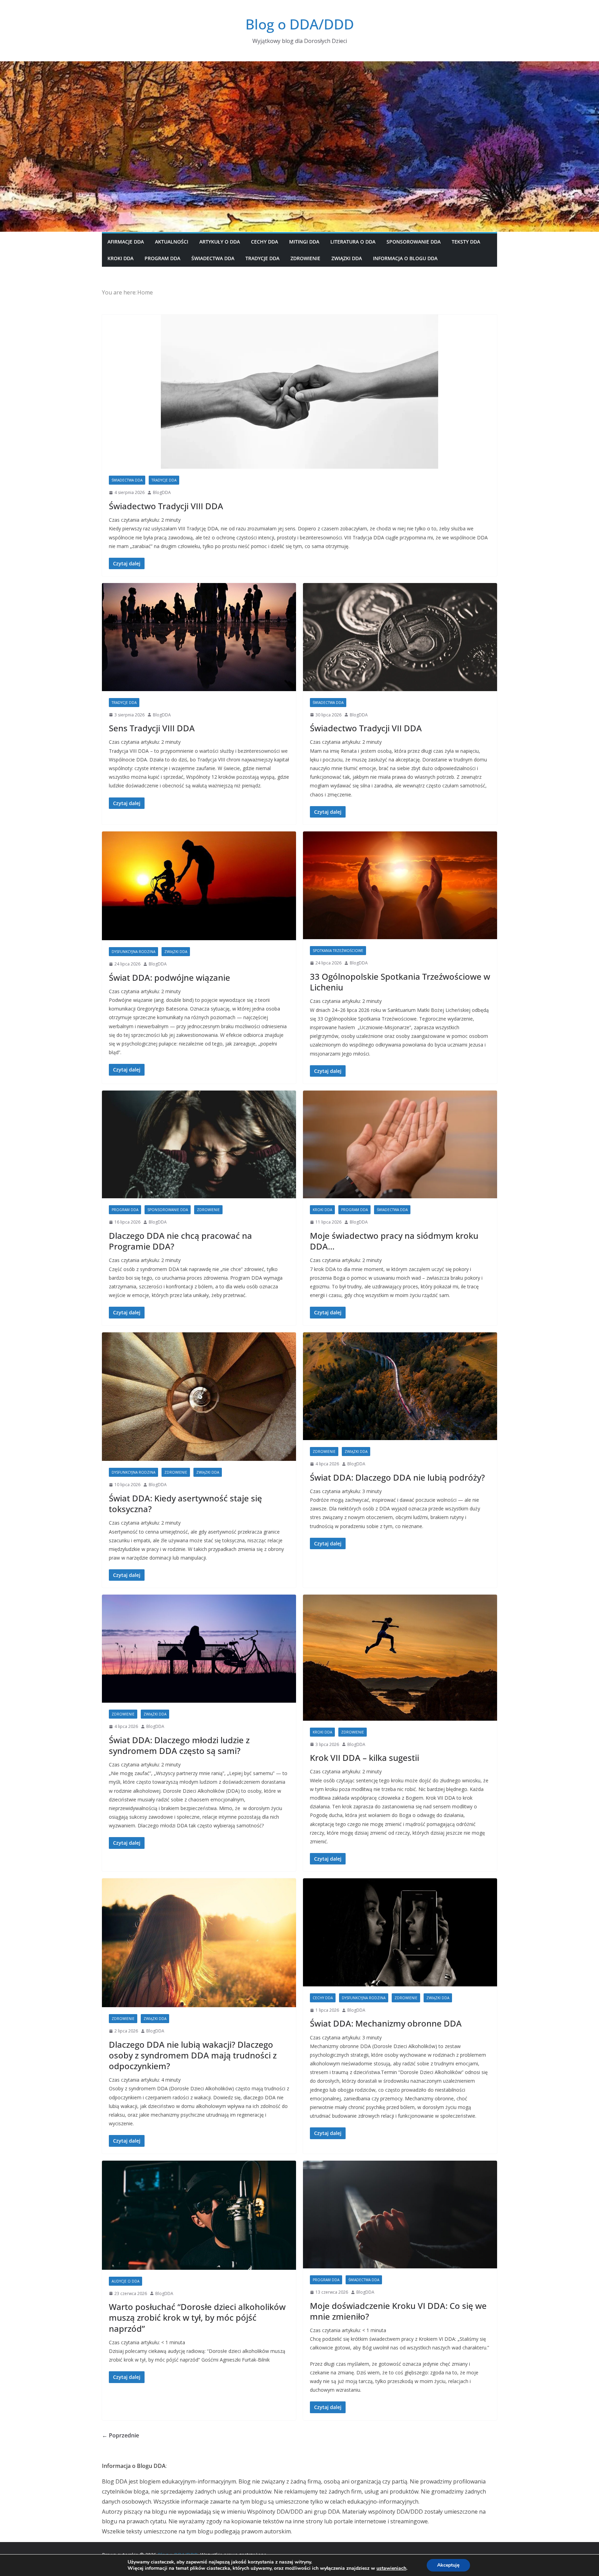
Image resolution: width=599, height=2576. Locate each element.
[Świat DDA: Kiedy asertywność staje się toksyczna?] (199, 1397)
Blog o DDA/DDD (300, 24)
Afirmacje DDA (126, 242)
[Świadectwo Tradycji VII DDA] (400, 637)
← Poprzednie (120, 2435)
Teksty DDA (466, 242)
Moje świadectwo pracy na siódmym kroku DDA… (394, 1241)
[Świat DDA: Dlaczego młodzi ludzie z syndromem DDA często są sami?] (199, 1649)
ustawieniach (391, 2568)
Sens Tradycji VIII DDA (152, 728)
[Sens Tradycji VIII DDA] (199, 637)
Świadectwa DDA (213, 258)
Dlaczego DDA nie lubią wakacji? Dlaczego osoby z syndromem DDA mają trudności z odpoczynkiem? (193, 2055)
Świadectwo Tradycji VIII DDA (166, 506)
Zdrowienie (305, 258)
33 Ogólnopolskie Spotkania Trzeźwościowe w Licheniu (400, 982)
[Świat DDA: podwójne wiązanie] (199, 886)
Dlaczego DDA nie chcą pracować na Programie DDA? (180, 1241)
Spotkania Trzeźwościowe (338, 951)
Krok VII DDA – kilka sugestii (364, 1758)
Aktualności (172, 242)
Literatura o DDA (353, 242)
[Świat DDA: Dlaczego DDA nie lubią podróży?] (400, 1386)
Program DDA (162, 258)
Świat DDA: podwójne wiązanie (170, 977)
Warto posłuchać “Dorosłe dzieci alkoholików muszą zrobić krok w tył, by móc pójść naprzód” (197, 2317)
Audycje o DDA (125, 2281)
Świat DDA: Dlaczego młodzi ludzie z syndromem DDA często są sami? (179, 1745)
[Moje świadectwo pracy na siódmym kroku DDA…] (400, 1145)
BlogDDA (162, 492)
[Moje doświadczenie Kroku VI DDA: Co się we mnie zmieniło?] (400, 2215)
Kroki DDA (120, 258)
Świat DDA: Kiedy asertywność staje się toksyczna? (185, 1503)
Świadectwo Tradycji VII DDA (366, 728)
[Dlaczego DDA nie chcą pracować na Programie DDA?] (199, 1145)
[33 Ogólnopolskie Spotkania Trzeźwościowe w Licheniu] (400, 885)
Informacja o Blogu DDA (405, 258)
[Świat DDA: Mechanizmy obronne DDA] (400, 1932)
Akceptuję (448, 2565)
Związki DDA (347, 258)
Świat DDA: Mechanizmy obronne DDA (386, 2023)
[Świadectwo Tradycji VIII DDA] (299, 392)
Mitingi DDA (304, 242)
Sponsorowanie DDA (414, 242)
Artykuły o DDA (220, 242)
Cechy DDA (264, 242)
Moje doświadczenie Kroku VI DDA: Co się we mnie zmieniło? (398, 2311)
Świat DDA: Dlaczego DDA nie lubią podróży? (397, 1477)
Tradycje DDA (262, 258)
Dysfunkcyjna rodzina (133, 952)
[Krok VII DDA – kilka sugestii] (400, 1657)
